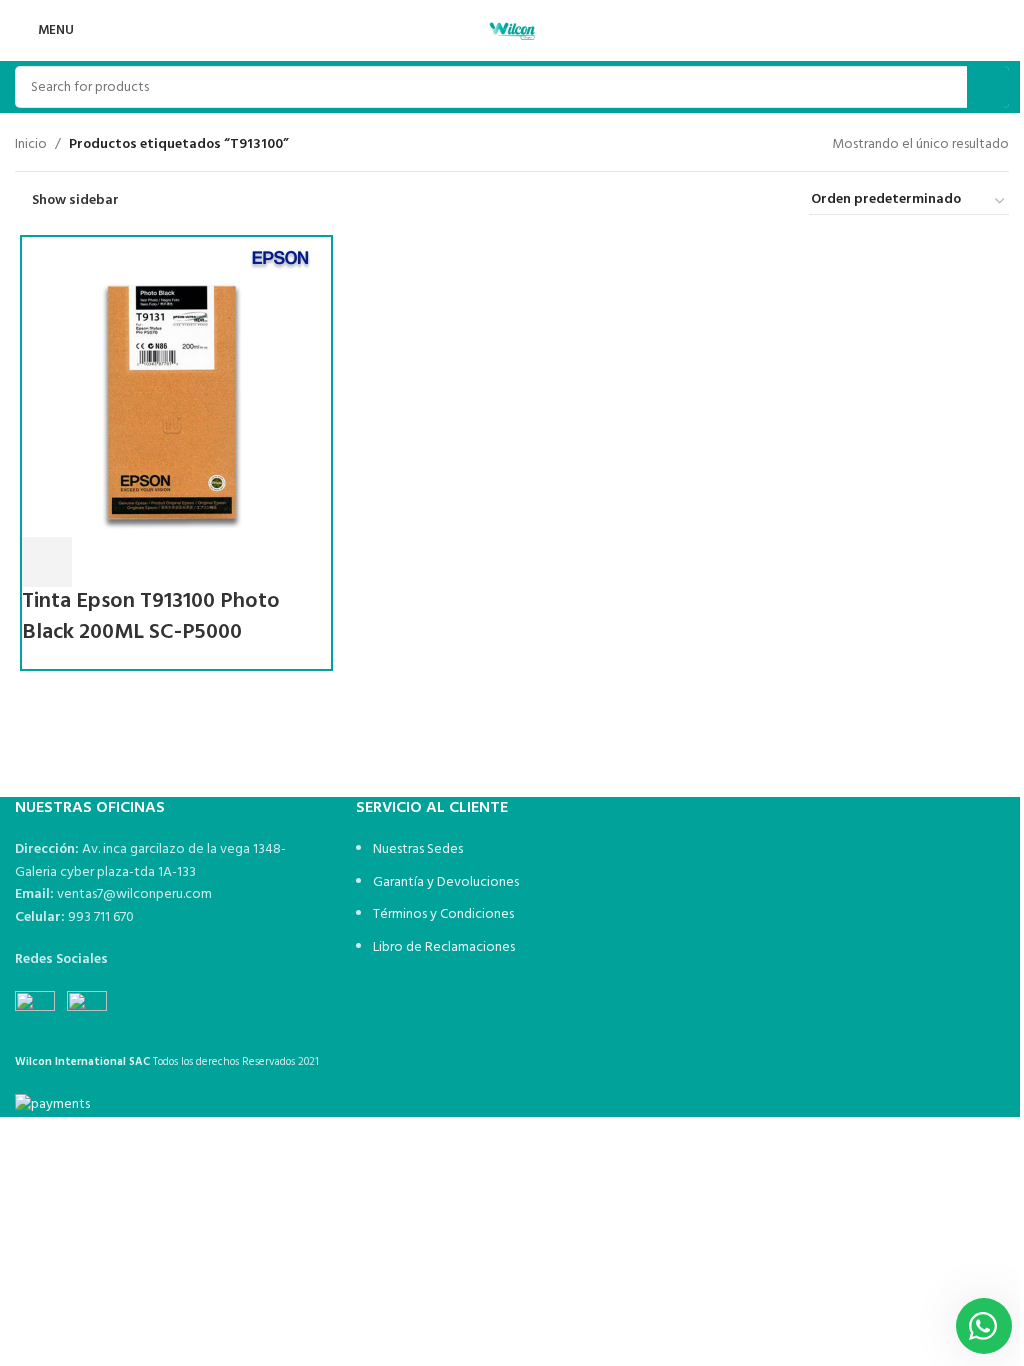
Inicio (31, 145)
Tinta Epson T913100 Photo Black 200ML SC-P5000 (151, 617)
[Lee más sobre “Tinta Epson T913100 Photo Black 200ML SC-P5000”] (47, 562)
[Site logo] (512, 30)
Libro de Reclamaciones (444, 947)
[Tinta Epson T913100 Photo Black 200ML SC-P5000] (172, 387)
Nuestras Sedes (418, 849)
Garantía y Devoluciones (446, 882)
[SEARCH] (988, 87)
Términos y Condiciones (443, 914)
